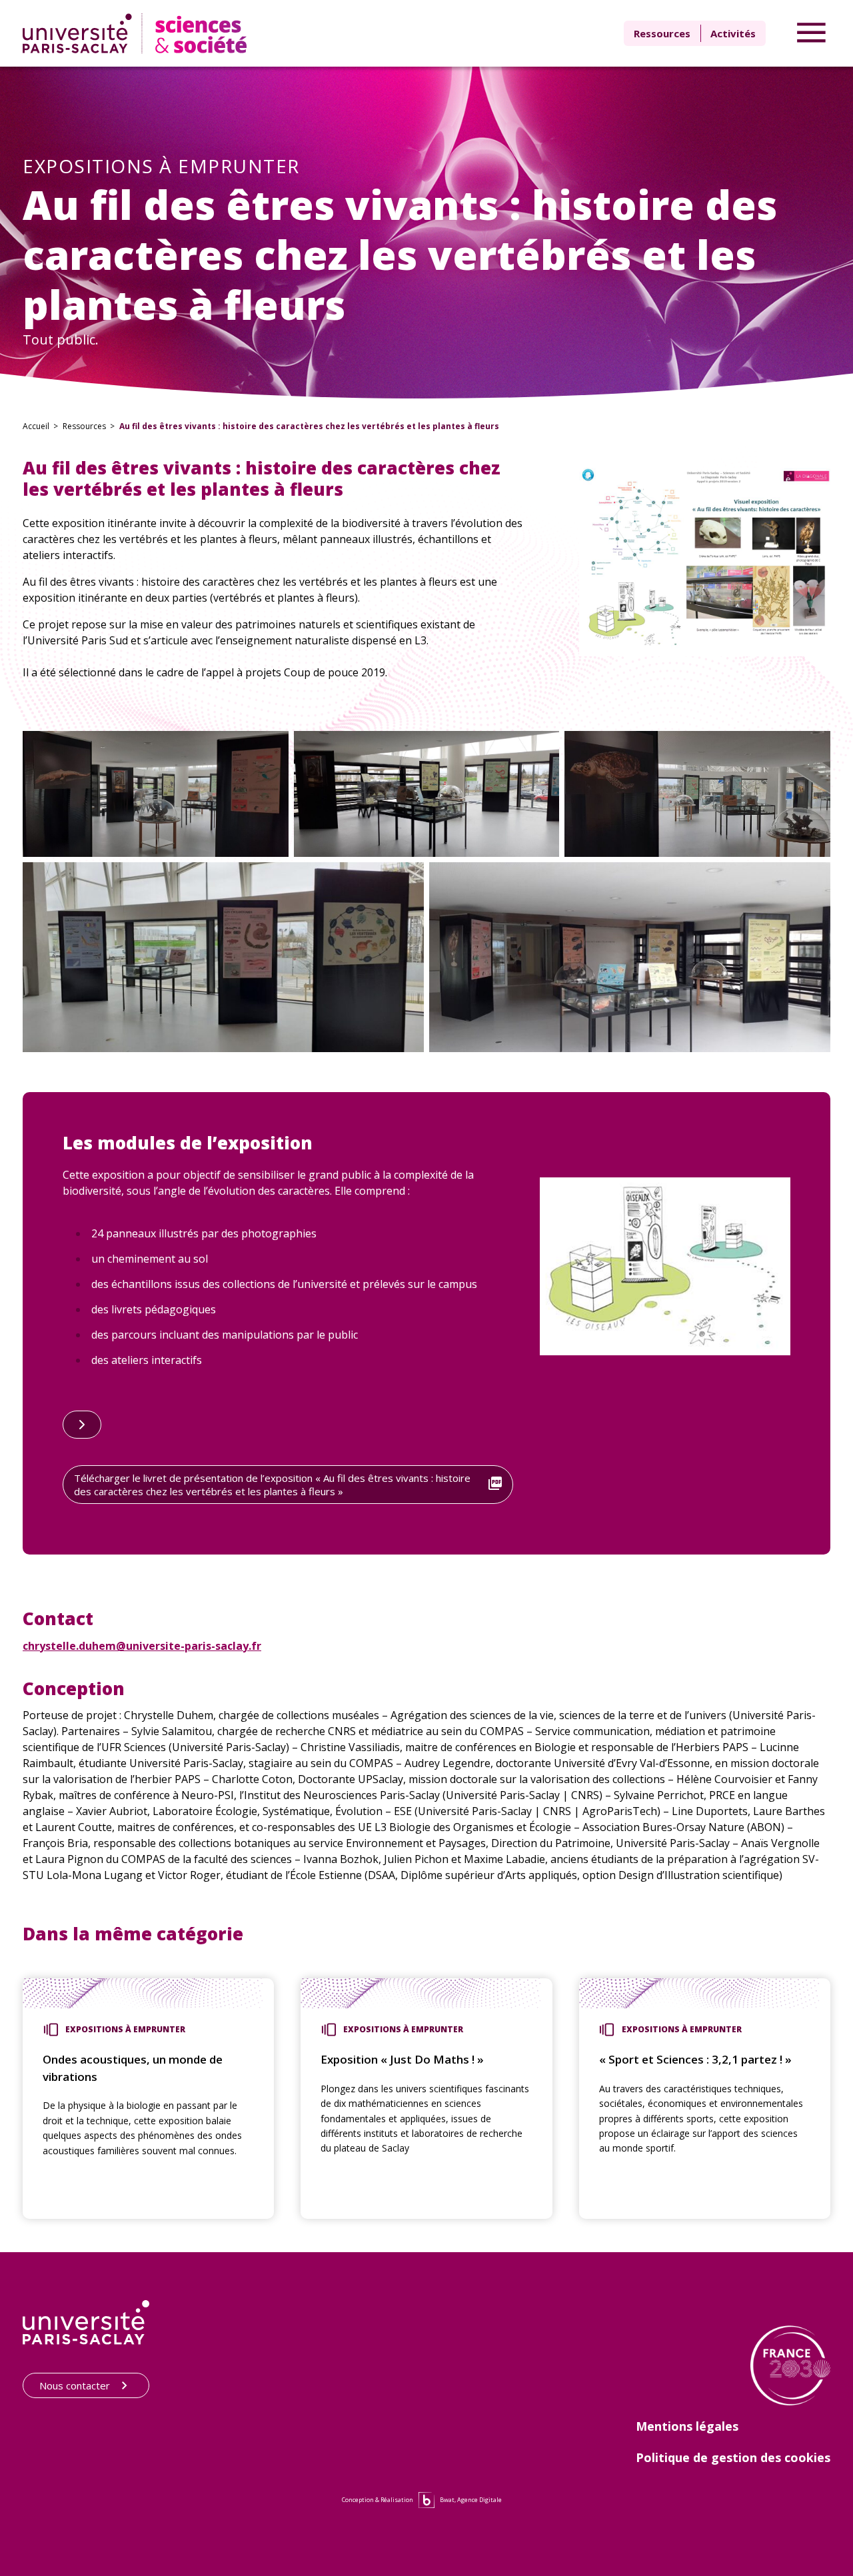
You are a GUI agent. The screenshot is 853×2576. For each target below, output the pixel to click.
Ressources (662, 33)
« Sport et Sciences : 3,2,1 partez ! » (695, 2059)
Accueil (36, 426)
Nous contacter (75, 2385)
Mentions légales (687, 2426)
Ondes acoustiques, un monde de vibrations (133, 2068)
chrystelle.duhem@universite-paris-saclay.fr (142, 1646)
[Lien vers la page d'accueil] (138, 33)
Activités (733, 33)
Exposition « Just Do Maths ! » (402, 2059)
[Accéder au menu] (811, 33)
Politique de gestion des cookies (733, 2457)
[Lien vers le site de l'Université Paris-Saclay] (86, 2322)
